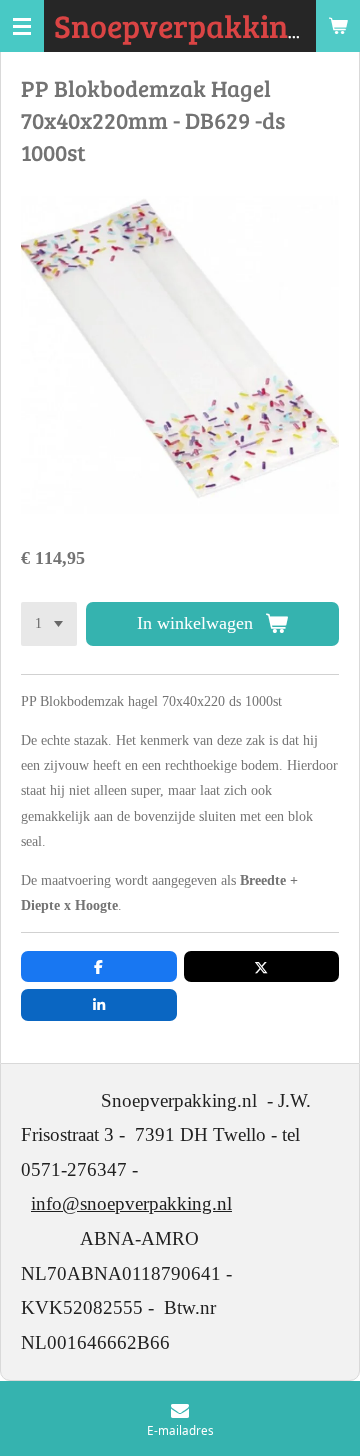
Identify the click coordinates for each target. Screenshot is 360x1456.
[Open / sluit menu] (22, 26)
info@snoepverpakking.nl (131, 1203)
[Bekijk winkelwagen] (338, 26)
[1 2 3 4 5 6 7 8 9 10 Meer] (49, 624)
